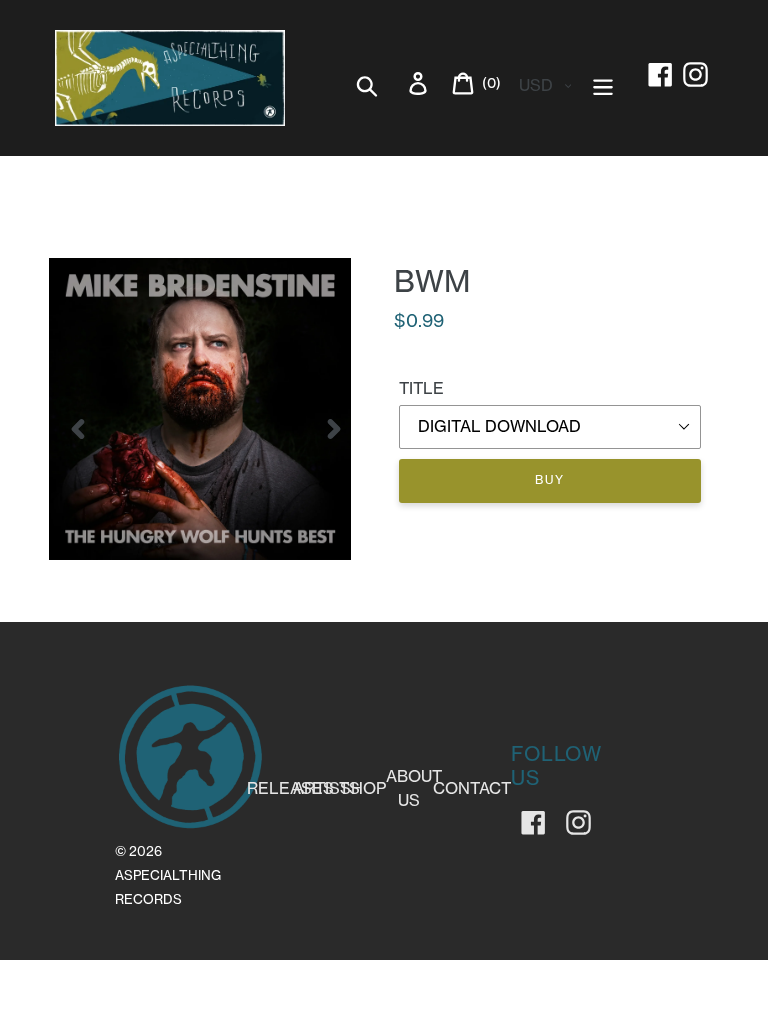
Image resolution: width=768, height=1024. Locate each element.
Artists (326, 788)
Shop (363, 788)
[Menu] (604, 83)
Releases (290, 788)
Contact (472, 788)
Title (421, 388)
